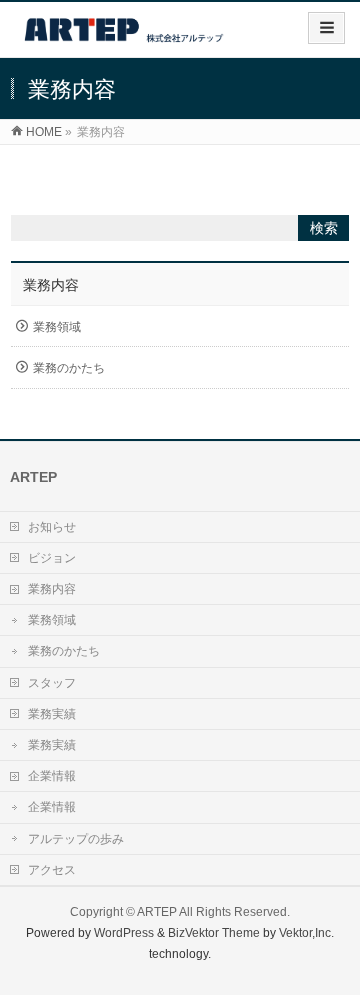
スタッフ (52, 683)
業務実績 (52, 714)
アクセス (52, 870)
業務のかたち (69, 368)
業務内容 (51, 285)
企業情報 (52, 776)
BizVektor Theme (214, 933)
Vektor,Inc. (306, 933)
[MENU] (326, 28)
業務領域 (57, 327)
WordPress (124, 933)
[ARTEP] (125, 36)
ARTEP (157, 912)
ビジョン (52, 558)
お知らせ (52, 527)
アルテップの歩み (76, 839)
